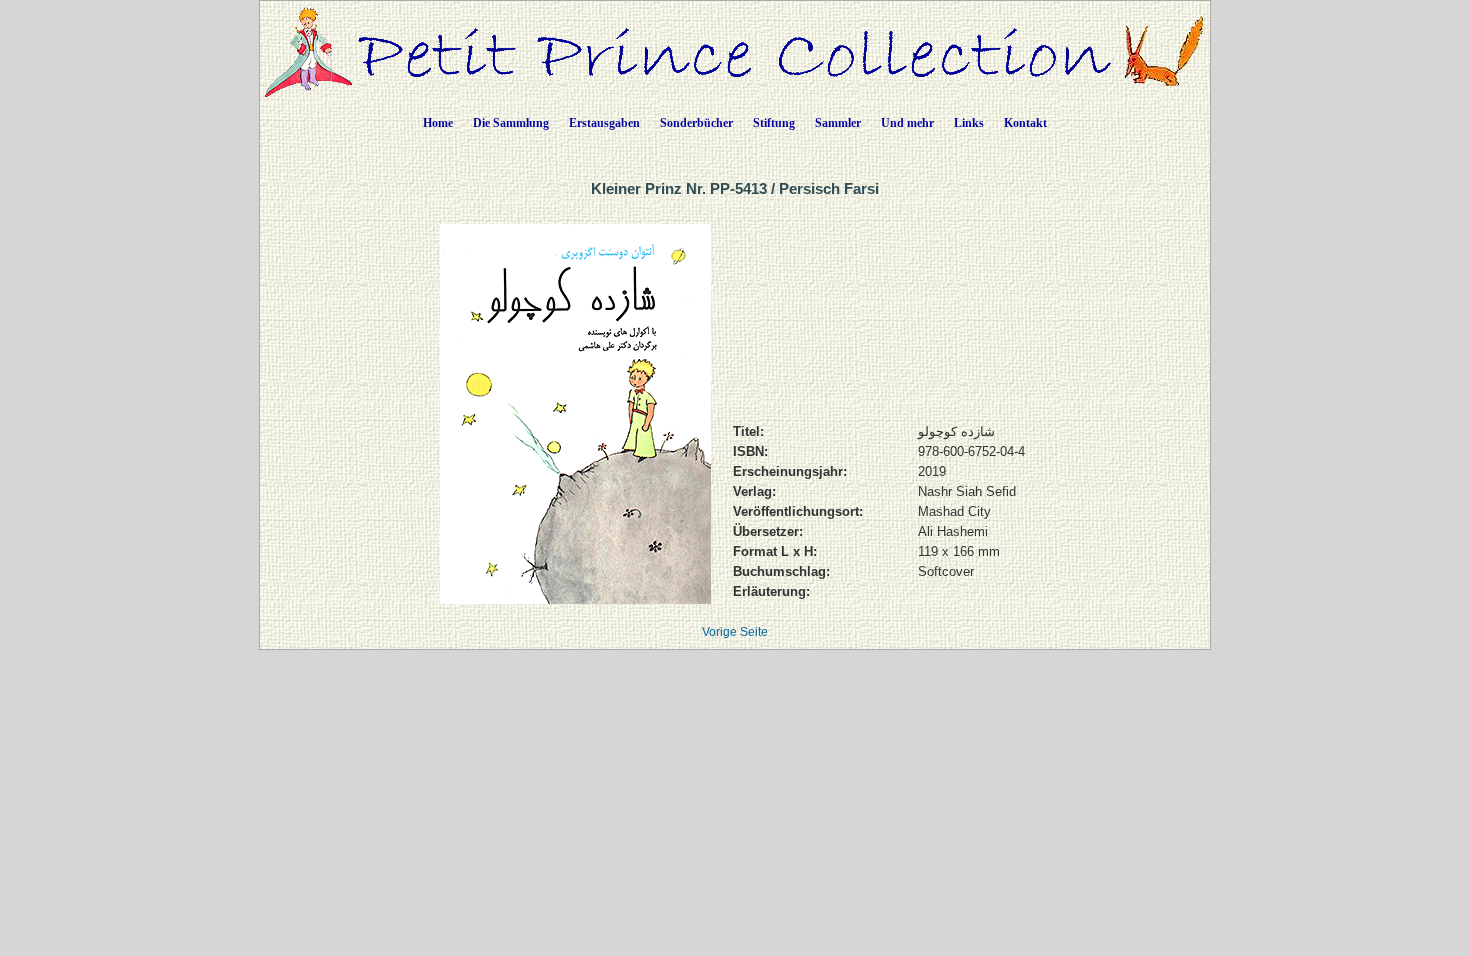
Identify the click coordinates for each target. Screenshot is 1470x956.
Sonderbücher (696, 123)
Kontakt (1025, 123)
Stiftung (774, 123)
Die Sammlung (511, 123)
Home (438, 123)
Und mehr (907, 123)
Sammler (838, 123)
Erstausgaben (604, 123)
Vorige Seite (735, 632)
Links (969, 123)
